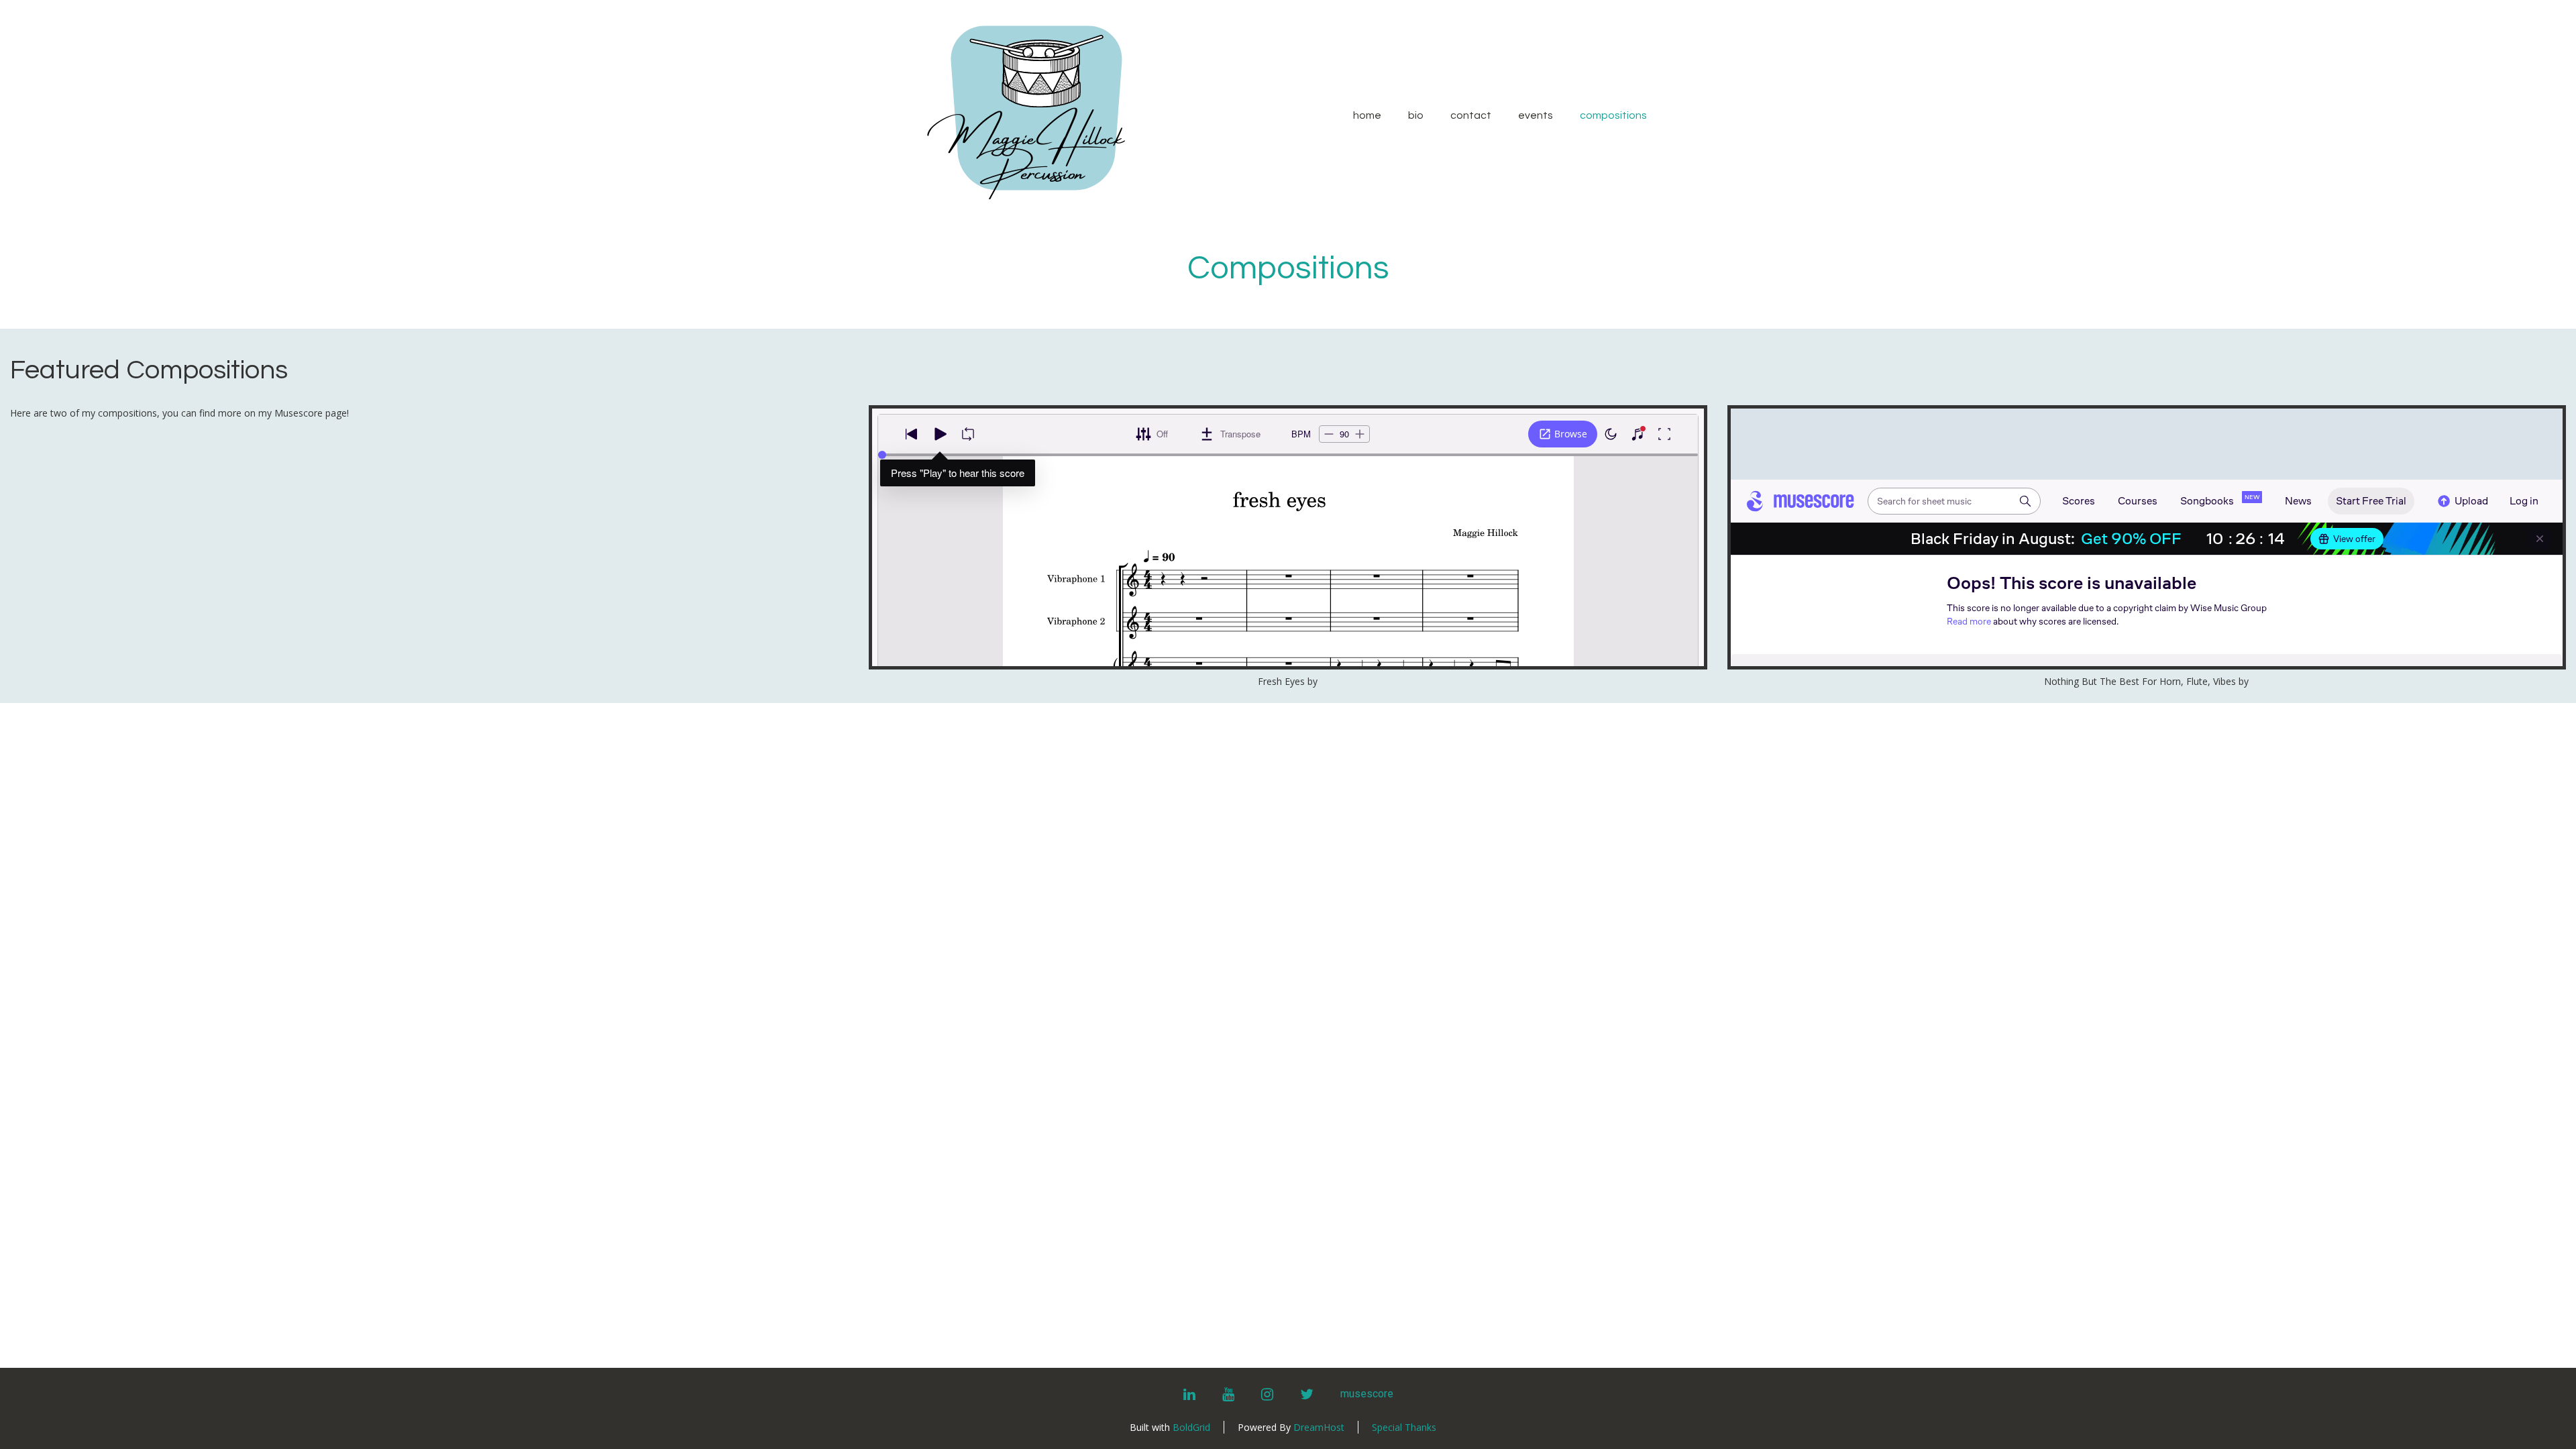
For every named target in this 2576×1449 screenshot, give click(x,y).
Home (1367, 115)
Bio (1416, 115)
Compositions (1613, 115)
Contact (1471, 115)
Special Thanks (1404, 1427)
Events (1536, 115)
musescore (1367, 1394)
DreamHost (1319, 1427)
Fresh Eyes (1281, 681)
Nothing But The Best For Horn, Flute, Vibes (2140, 681)
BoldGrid (1191, 1427)
